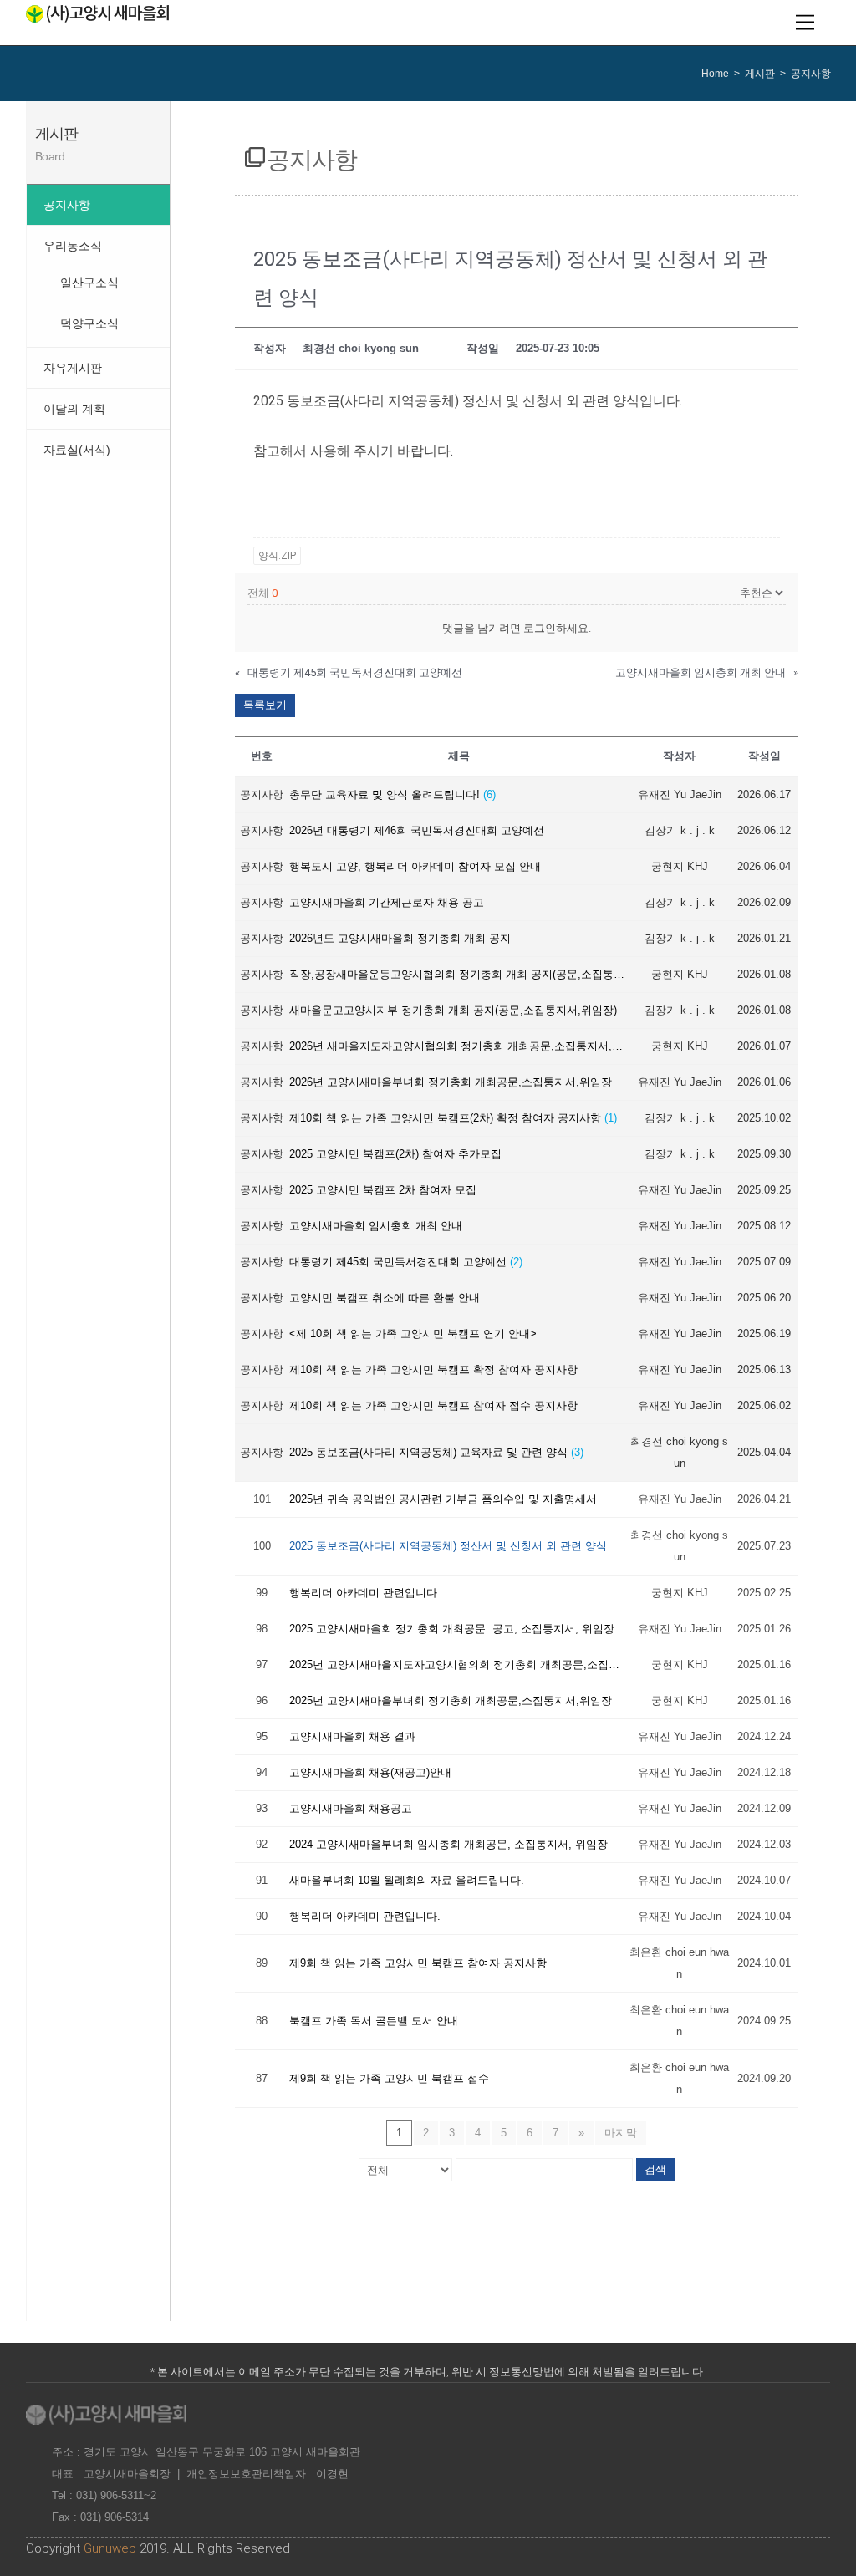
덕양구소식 (89, 323)
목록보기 (265, 705)
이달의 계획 (74, 409)
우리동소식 (73, 246)
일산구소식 (89, 283)
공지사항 (67, 205)
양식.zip (277, 556)
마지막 (621, 2133)
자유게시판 (73, 368)
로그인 (540, 628)
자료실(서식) (77, 450)
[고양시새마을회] (97, 16)
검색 (655, 2169)
